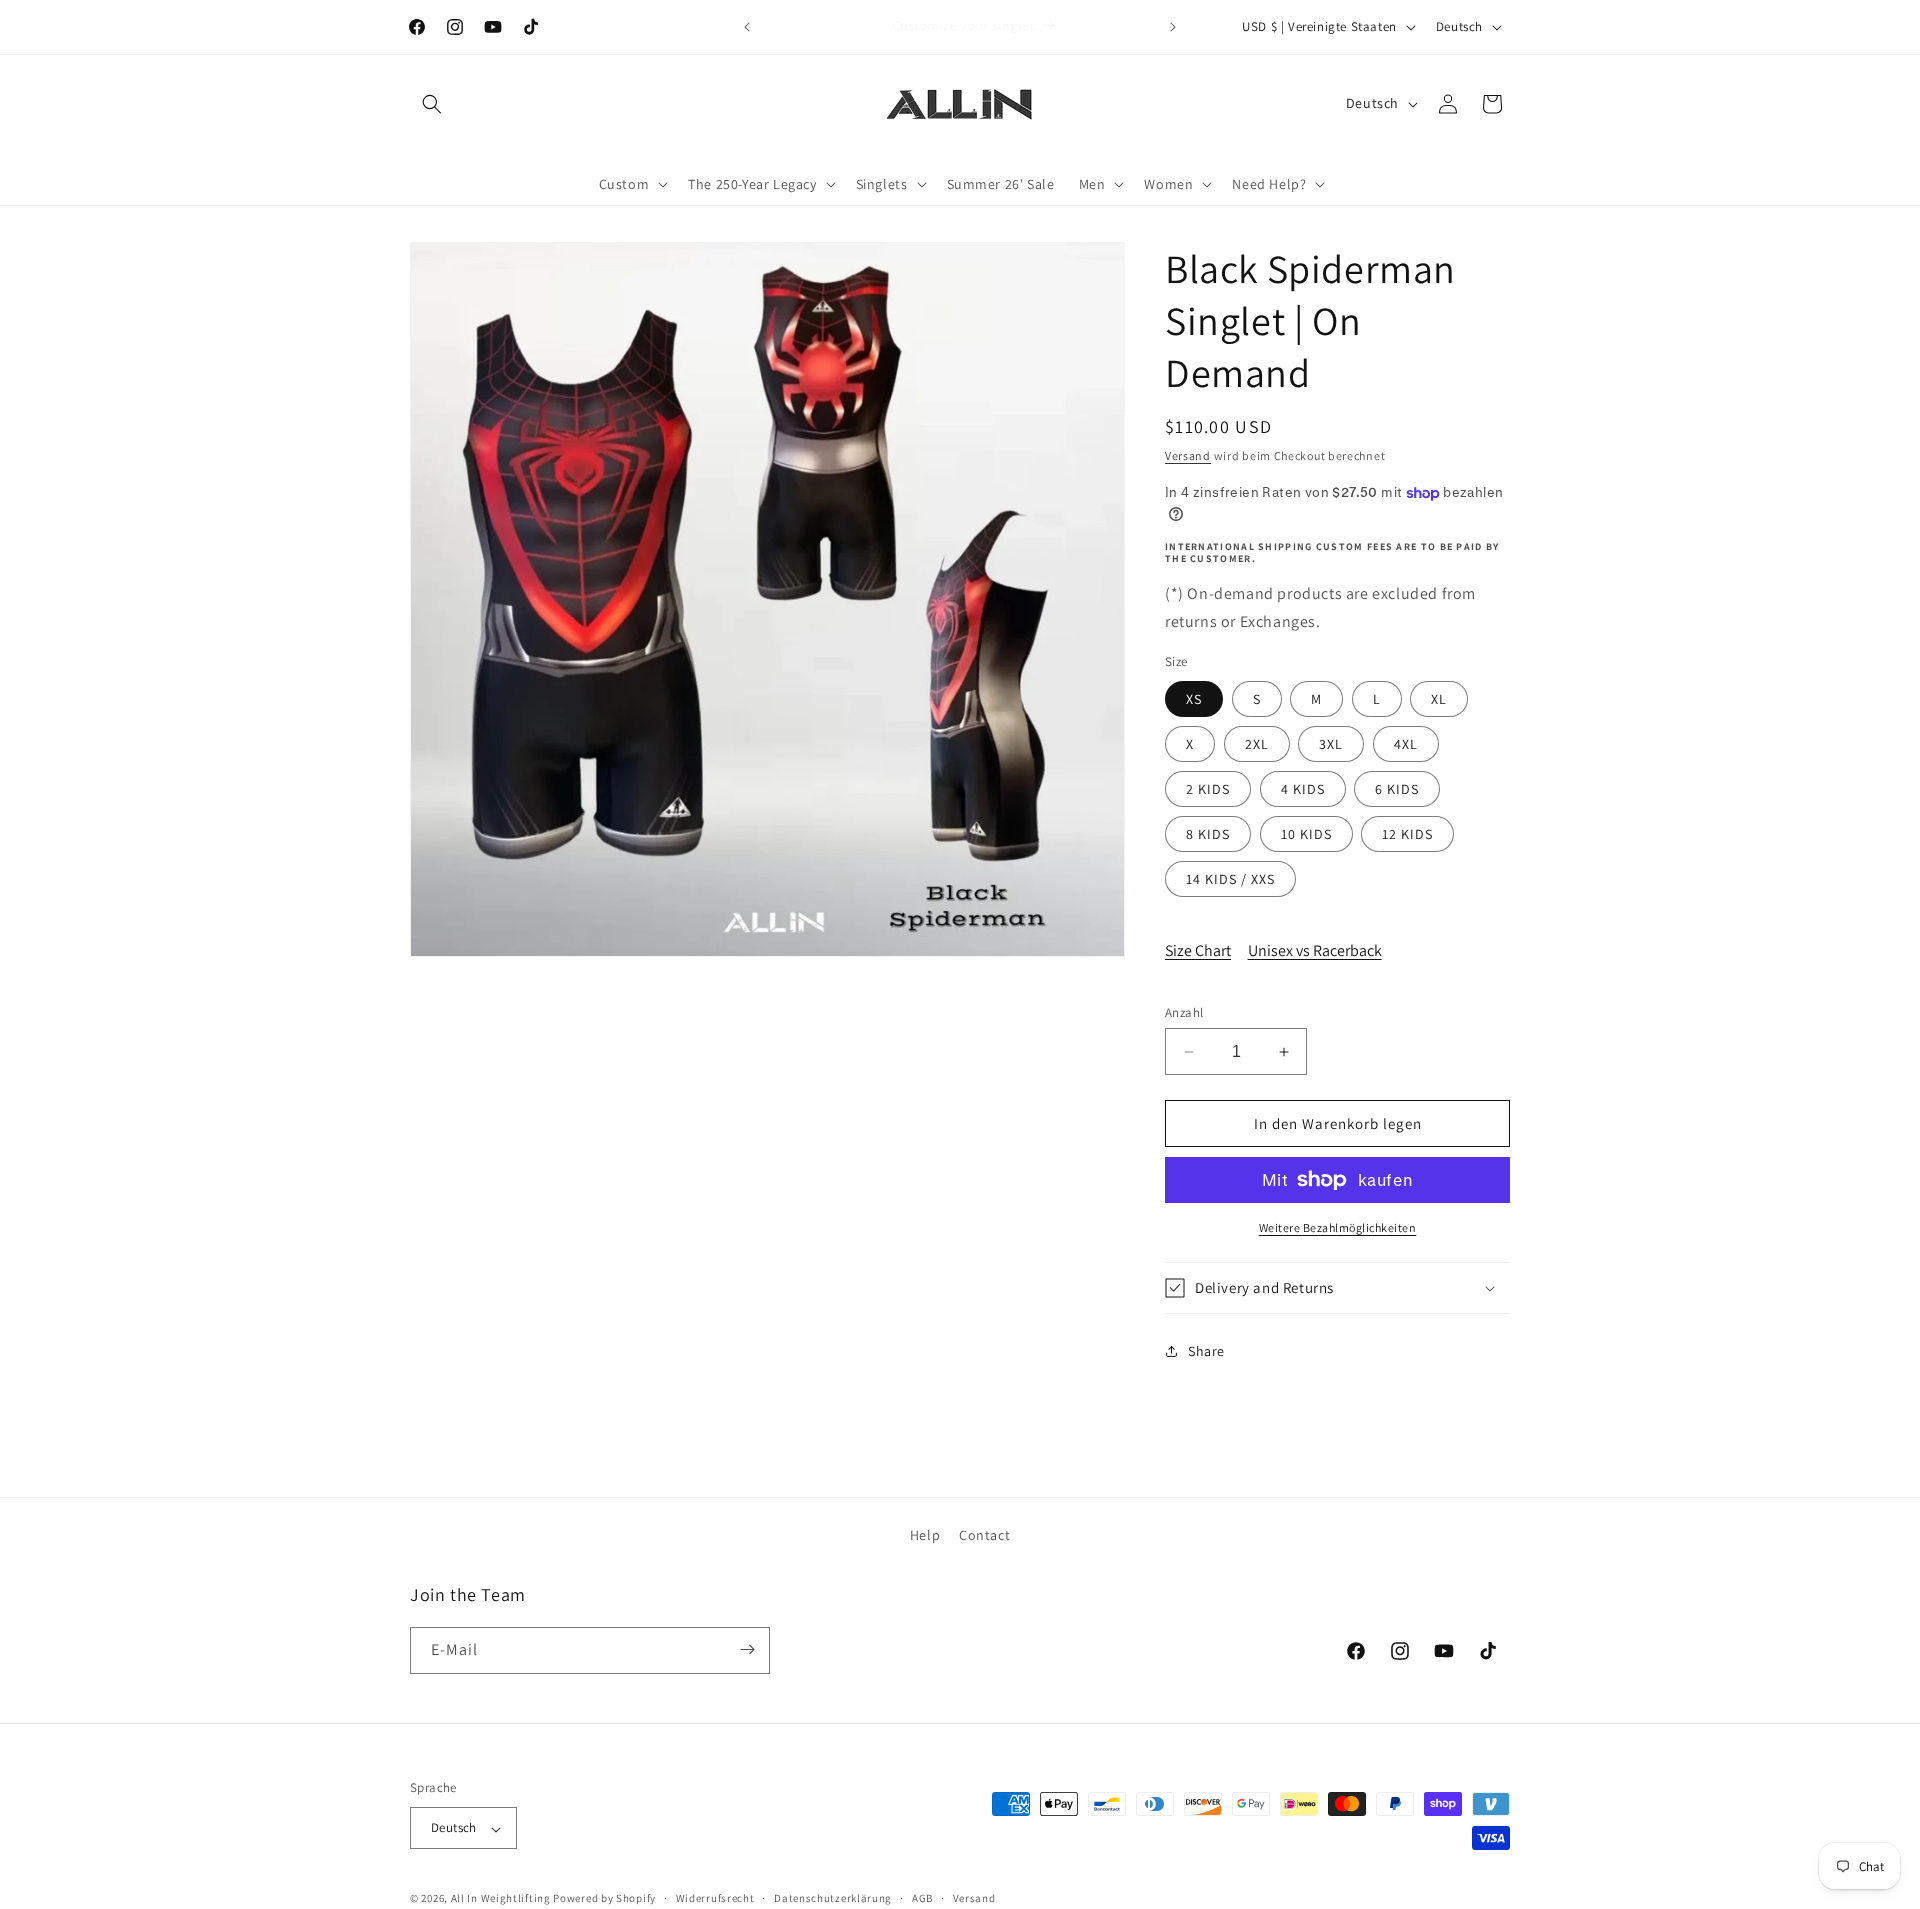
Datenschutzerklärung (833, 1898)
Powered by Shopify (604, 1899)
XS (1194, 699)
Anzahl (1184, 1012)
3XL (1331, 744)
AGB (922, 1898)
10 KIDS (1306, 834)
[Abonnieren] (747, 1649)
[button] (432, 104)
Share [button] (1206, 1351)
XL (1439, 699)
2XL (1257, 744)
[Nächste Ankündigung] (1173, 27)
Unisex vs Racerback (1315, 950)
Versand (1188, 455)
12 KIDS (1407, 834)
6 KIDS (1397, 789)
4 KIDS (1303, 789)
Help (925, 1535)
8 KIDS (1208, 834)
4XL (1406, 744)
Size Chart (1198, 950)
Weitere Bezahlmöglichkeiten (1338, 1227)
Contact (984, 1535)
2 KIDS (1208, 789)
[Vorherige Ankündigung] (747, 27)
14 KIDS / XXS (1230, 879)
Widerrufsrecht (715, 1898)
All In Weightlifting (501, 1899)
